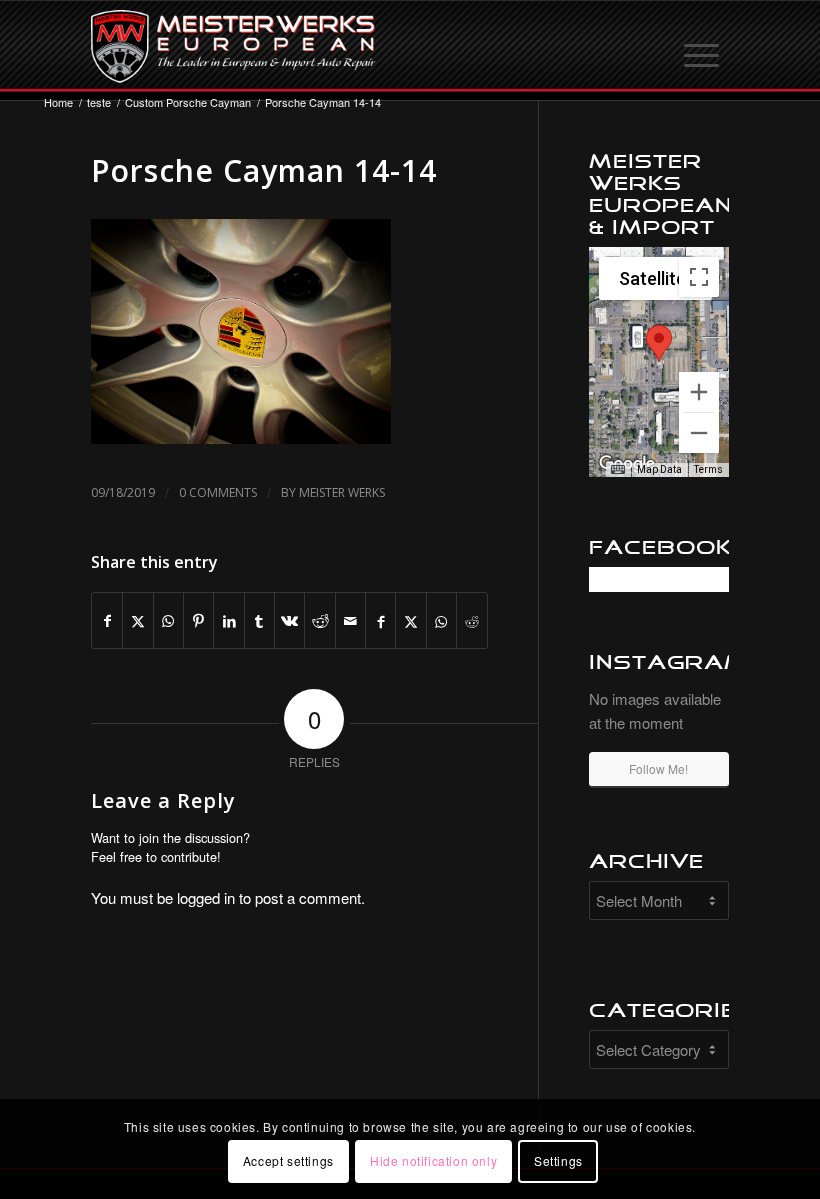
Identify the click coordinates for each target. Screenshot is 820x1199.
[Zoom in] (699, 392)
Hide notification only (433, 1160)
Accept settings (288, 1160)
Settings (558, 1160)
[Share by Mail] (350, 621)
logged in (206, 897)
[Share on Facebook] (107, 621)
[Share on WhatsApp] (168, 621)
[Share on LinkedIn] (228, 621)
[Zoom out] (699, 433)
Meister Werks (342, 492)
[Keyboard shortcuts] (618, 470)
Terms (708, 469)
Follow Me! (658, 768)
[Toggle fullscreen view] (699, 277)
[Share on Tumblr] (259, 621)
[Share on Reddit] (319, 621)
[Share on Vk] (289, 621)
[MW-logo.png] (233, 46)
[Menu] (703, 46)
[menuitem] (703, 46)
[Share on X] (137, 621)
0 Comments (218, 492)
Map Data (659, 469)
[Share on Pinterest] (198, 621)
